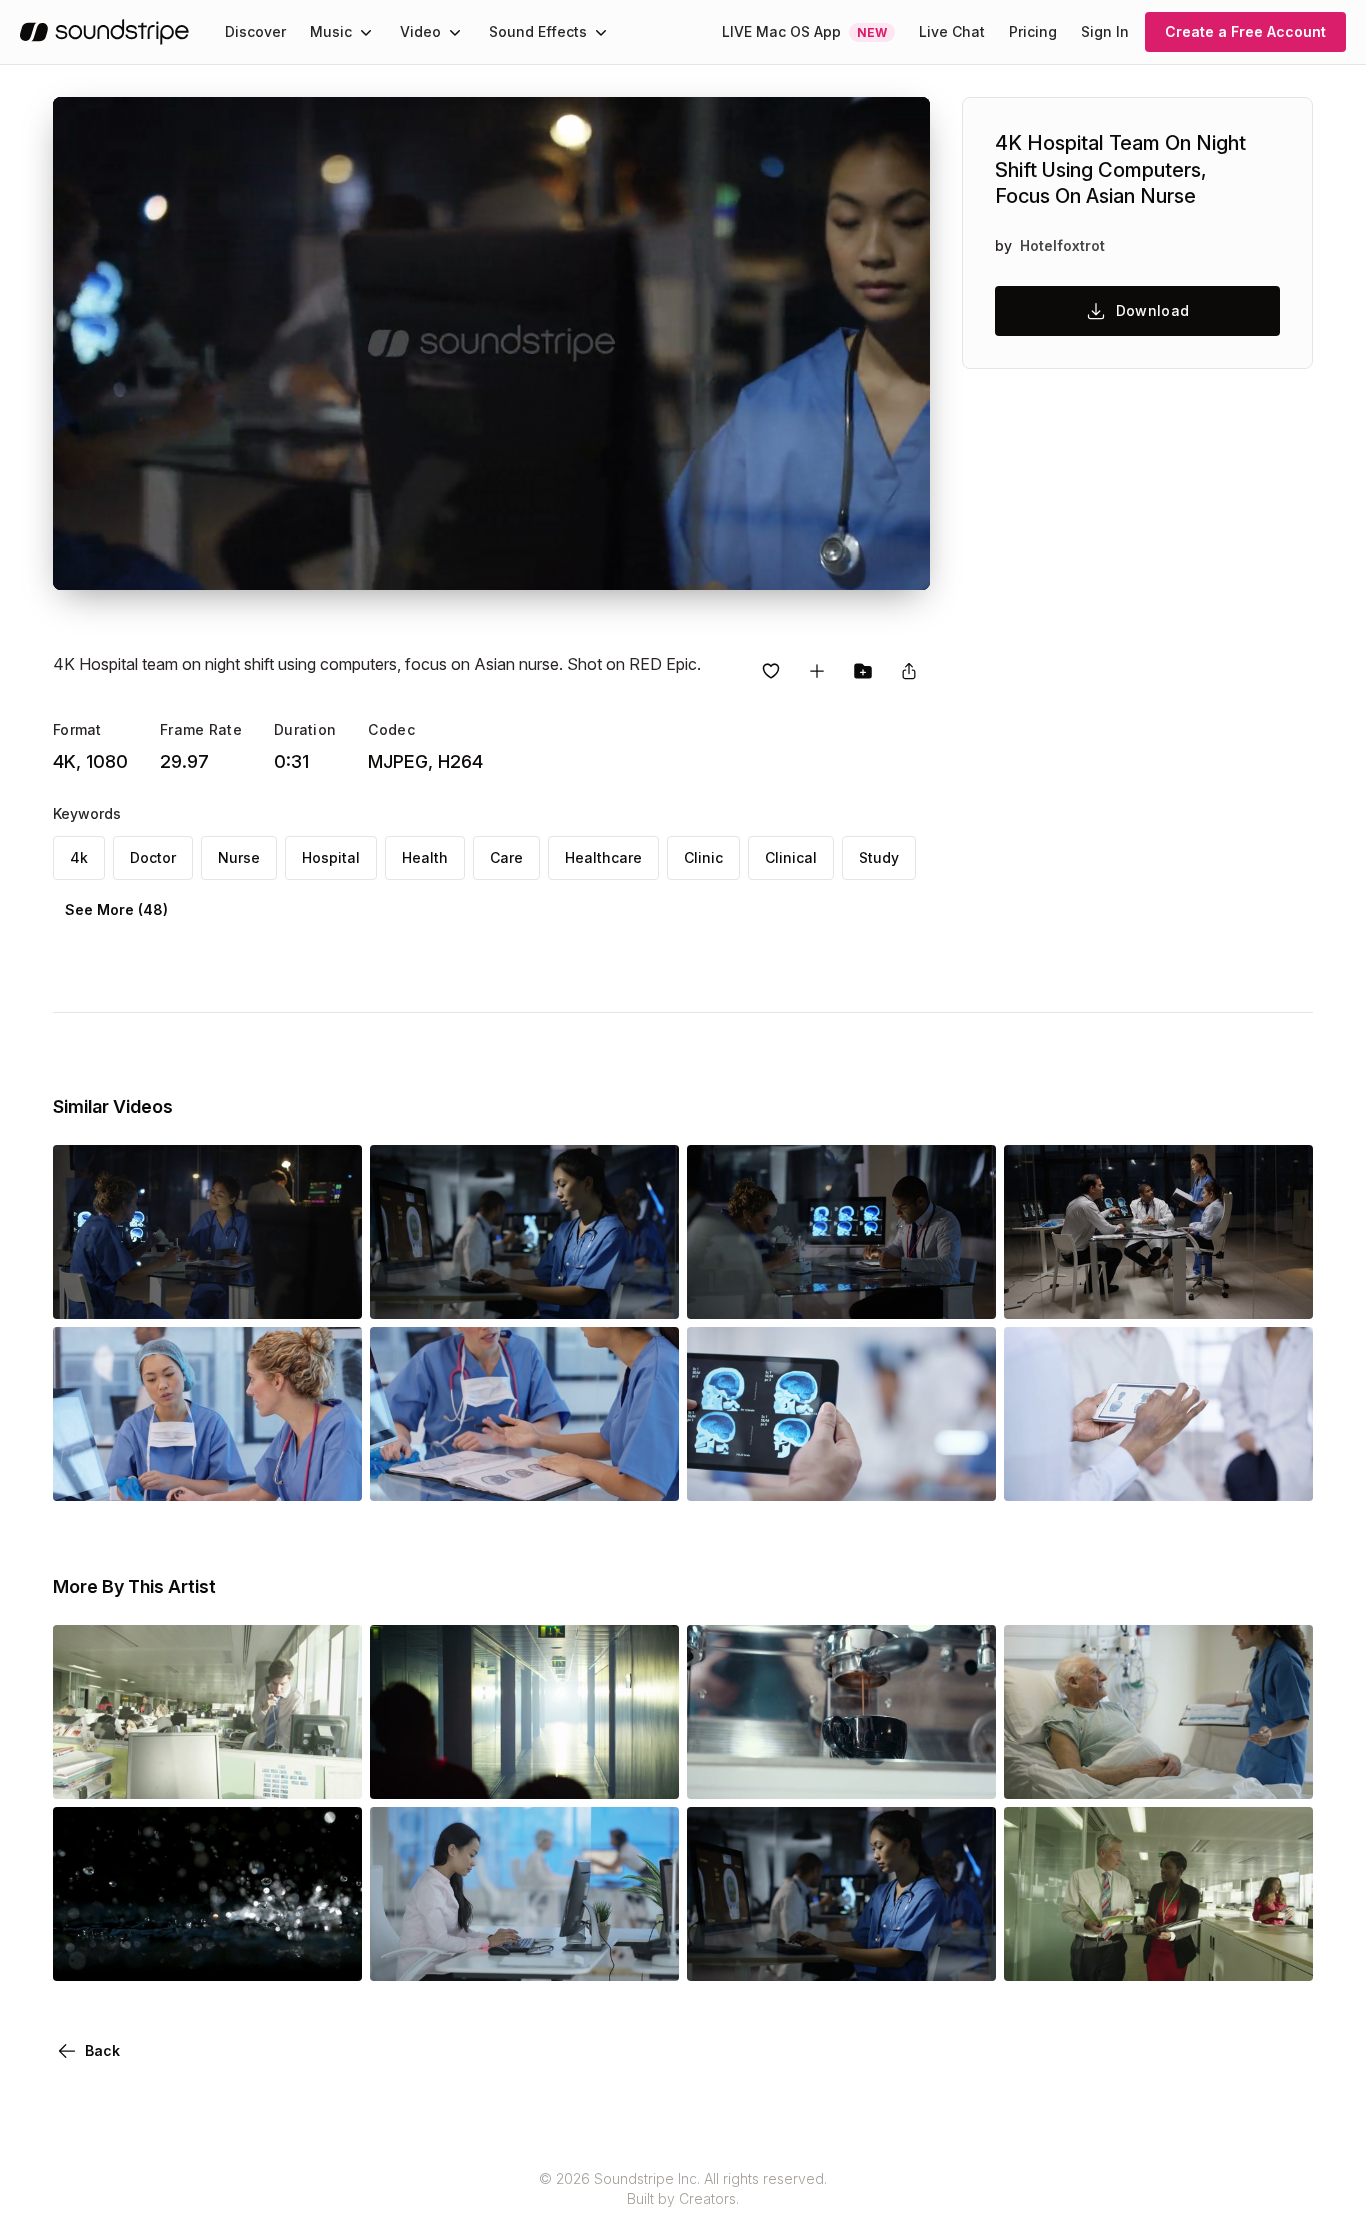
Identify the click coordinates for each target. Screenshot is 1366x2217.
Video (420, 31)
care (506, 857)
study (879, 857)
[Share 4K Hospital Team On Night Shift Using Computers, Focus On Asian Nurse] (909, 671)
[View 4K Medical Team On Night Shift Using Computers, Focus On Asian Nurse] (524, 1291)
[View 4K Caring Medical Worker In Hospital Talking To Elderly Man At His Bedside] (1158, 1771)
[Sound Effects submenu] (601, 32)
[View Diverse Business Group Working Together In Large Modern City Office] (207, 1771)
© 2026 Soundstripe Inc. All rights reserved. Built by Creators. (683, 2188)
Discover (255, 31)
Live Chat (952, 31)
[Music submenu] (366, 32)
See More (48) (116, 909)
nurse (239, 857)
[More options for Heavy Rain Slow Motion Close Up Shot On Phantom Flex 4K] (330, 1953)
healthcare (603, 857)
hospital (331, 857)
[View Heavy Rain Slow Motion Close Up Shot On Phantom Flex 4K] (207, 1953)
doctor (153, 857)
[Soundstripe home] (104, 32)
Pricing (1033, 31)
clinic (703, 857)
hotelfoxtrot (1062, 245)
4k (79, 857)
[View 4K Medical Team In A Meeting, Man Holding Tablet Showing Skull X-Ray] (1158, 1473)
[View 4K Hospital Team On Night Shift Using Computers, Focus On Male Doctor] (207, 1291)
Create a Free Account (1245, 31)
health (425, 857)
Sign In (1105, 31)
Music (331, 31)
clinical (791, 857)
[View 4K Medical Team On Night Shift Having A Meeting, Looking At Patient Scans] (1158, 1291)
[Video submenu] (455, 32)
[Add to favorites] (771, 671)
